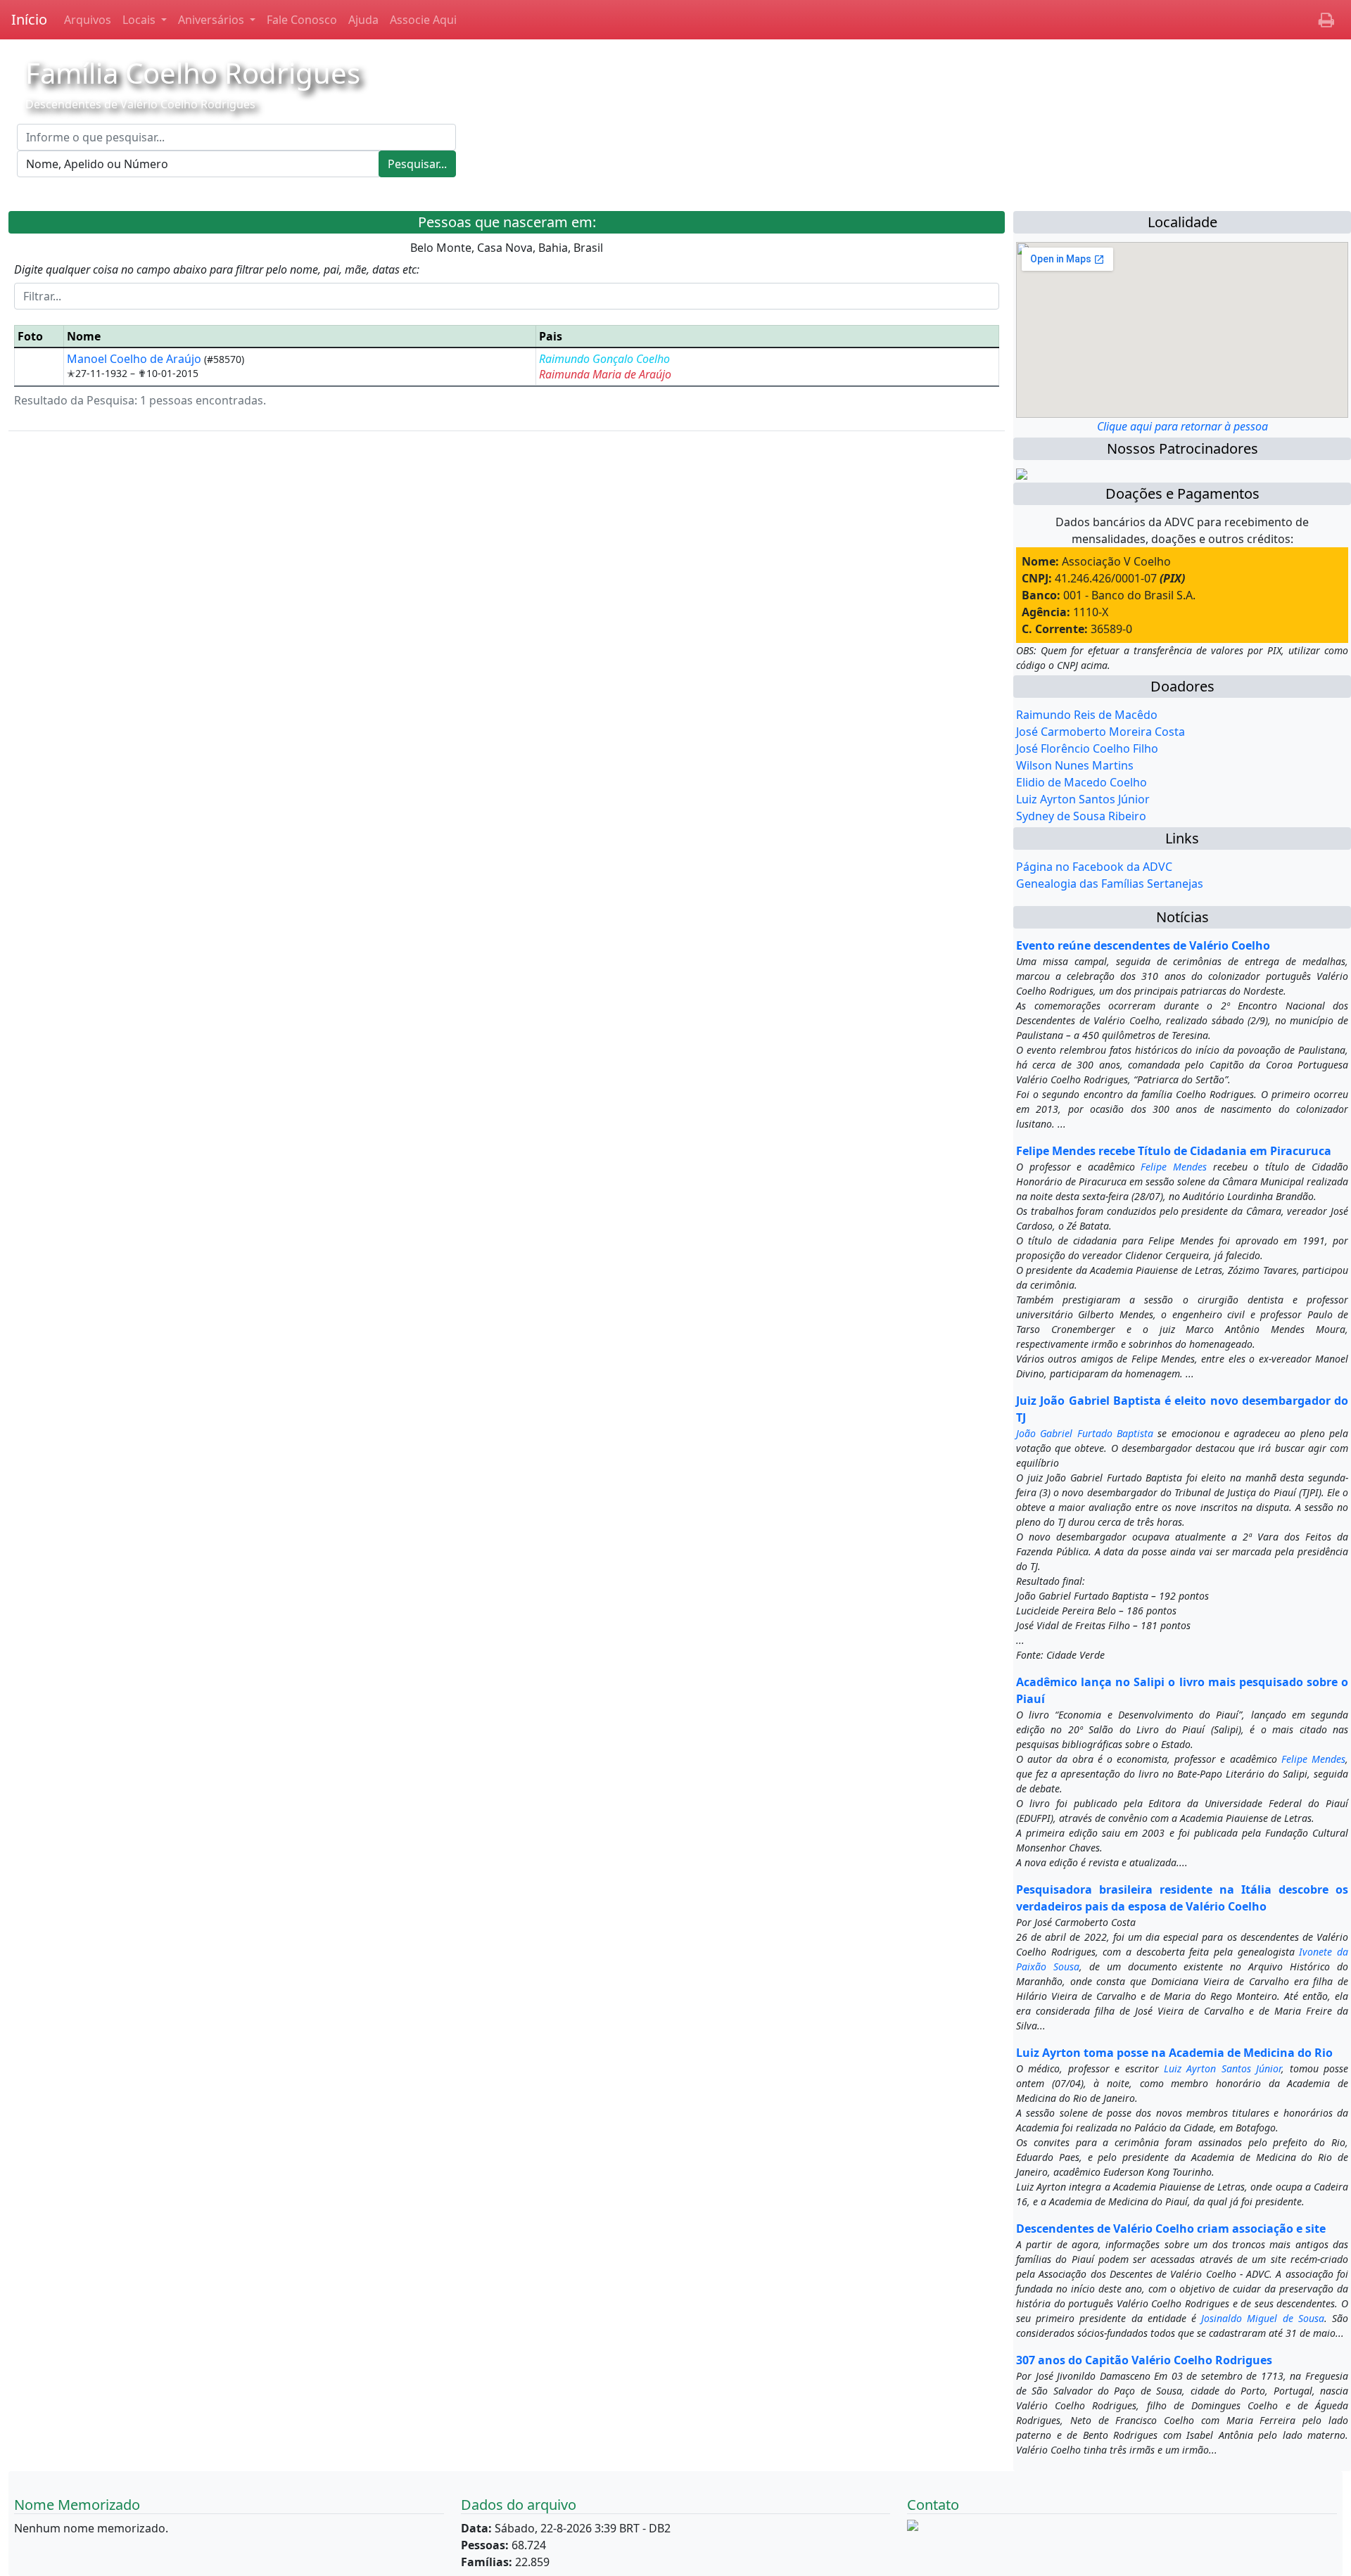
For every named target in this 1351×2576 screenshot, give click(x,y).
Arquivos (88, 20)
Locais (140, 20)
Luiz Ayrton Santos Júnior (1083, 799)
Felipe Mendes (1174, 1167)
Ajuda (363, 20)
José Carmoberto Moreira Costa (1101, 732)
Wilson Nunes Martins (1075, 765)
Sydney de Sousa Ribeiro (1081, 816)
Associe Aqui (423, 20)
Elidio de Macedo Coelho (1082, 782)
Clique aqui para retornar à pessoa (1182, 426)
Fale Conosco (302, 20)
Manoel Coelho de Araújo (135, 359)
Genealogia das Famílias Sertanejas (1110, 884)
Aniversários (213, 20)
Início (29, 19)
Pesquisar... (417, 164)
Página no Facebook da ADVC (1094, 867)
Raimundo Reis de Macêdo (1087, 715)
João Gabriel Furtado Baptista (1085, 1433)
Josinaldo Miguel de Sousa (1263, 2318)
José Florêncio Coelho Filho (1087, 748)
